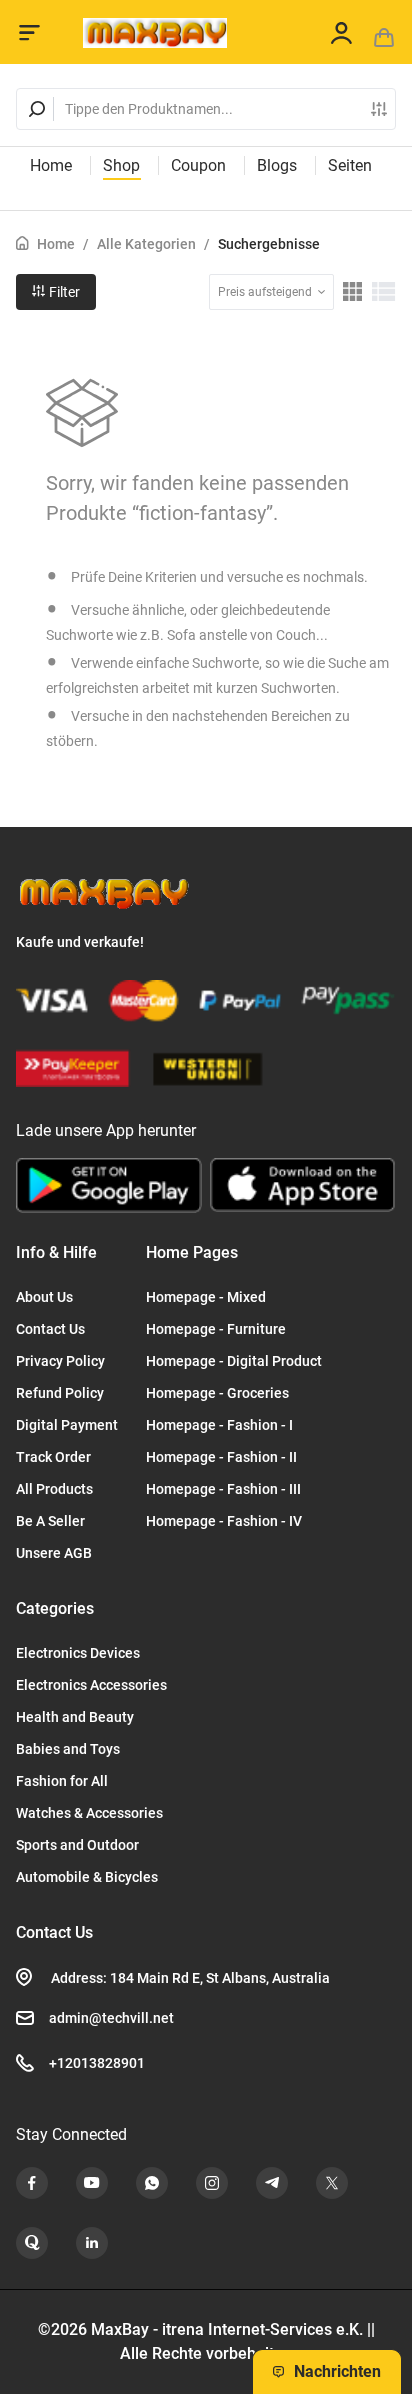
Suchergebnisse (269, 244)
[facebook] (32, 2183)
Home (51, 165)
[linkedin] (92, 2243)
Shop (121, 165)
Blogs (277, 165)
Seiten (350, 165)
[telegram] (272, 2183)
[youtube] (92, 2183)
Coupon (198, 165)
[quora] (32, 2243)
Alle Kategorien (146, 244)
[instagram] (212, 2183)
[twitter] (332, 2183)
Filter (63, 292)
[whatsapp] (152, 2183)
